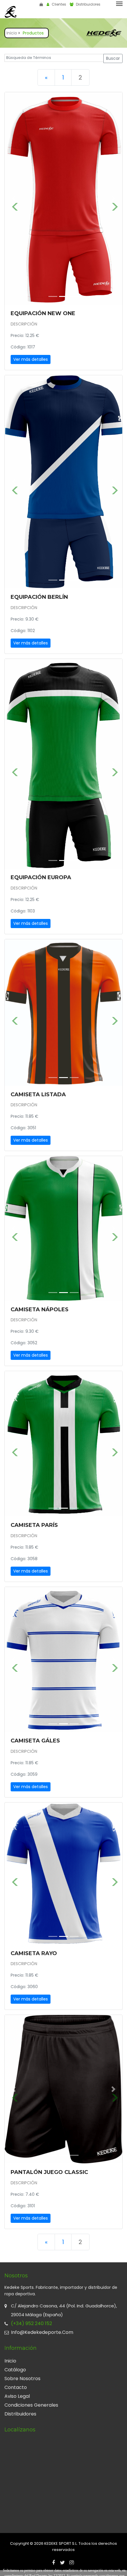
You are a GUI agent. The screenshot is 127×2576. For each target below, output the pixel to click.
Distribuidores (88, 4)
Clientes (58, 4)
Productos (33, 33)
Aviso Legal (17, 2393)
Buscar (113, 58)
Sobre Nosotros (22, 2376)
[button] (14, 199)
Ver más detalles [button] (31, 359)
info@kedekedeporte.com (42, 2329)
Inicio (12, 33)
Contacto (16, 2384)
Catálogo (15, 2367)
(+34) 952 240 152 (31, 2320)
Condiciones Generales (31, 2402)
